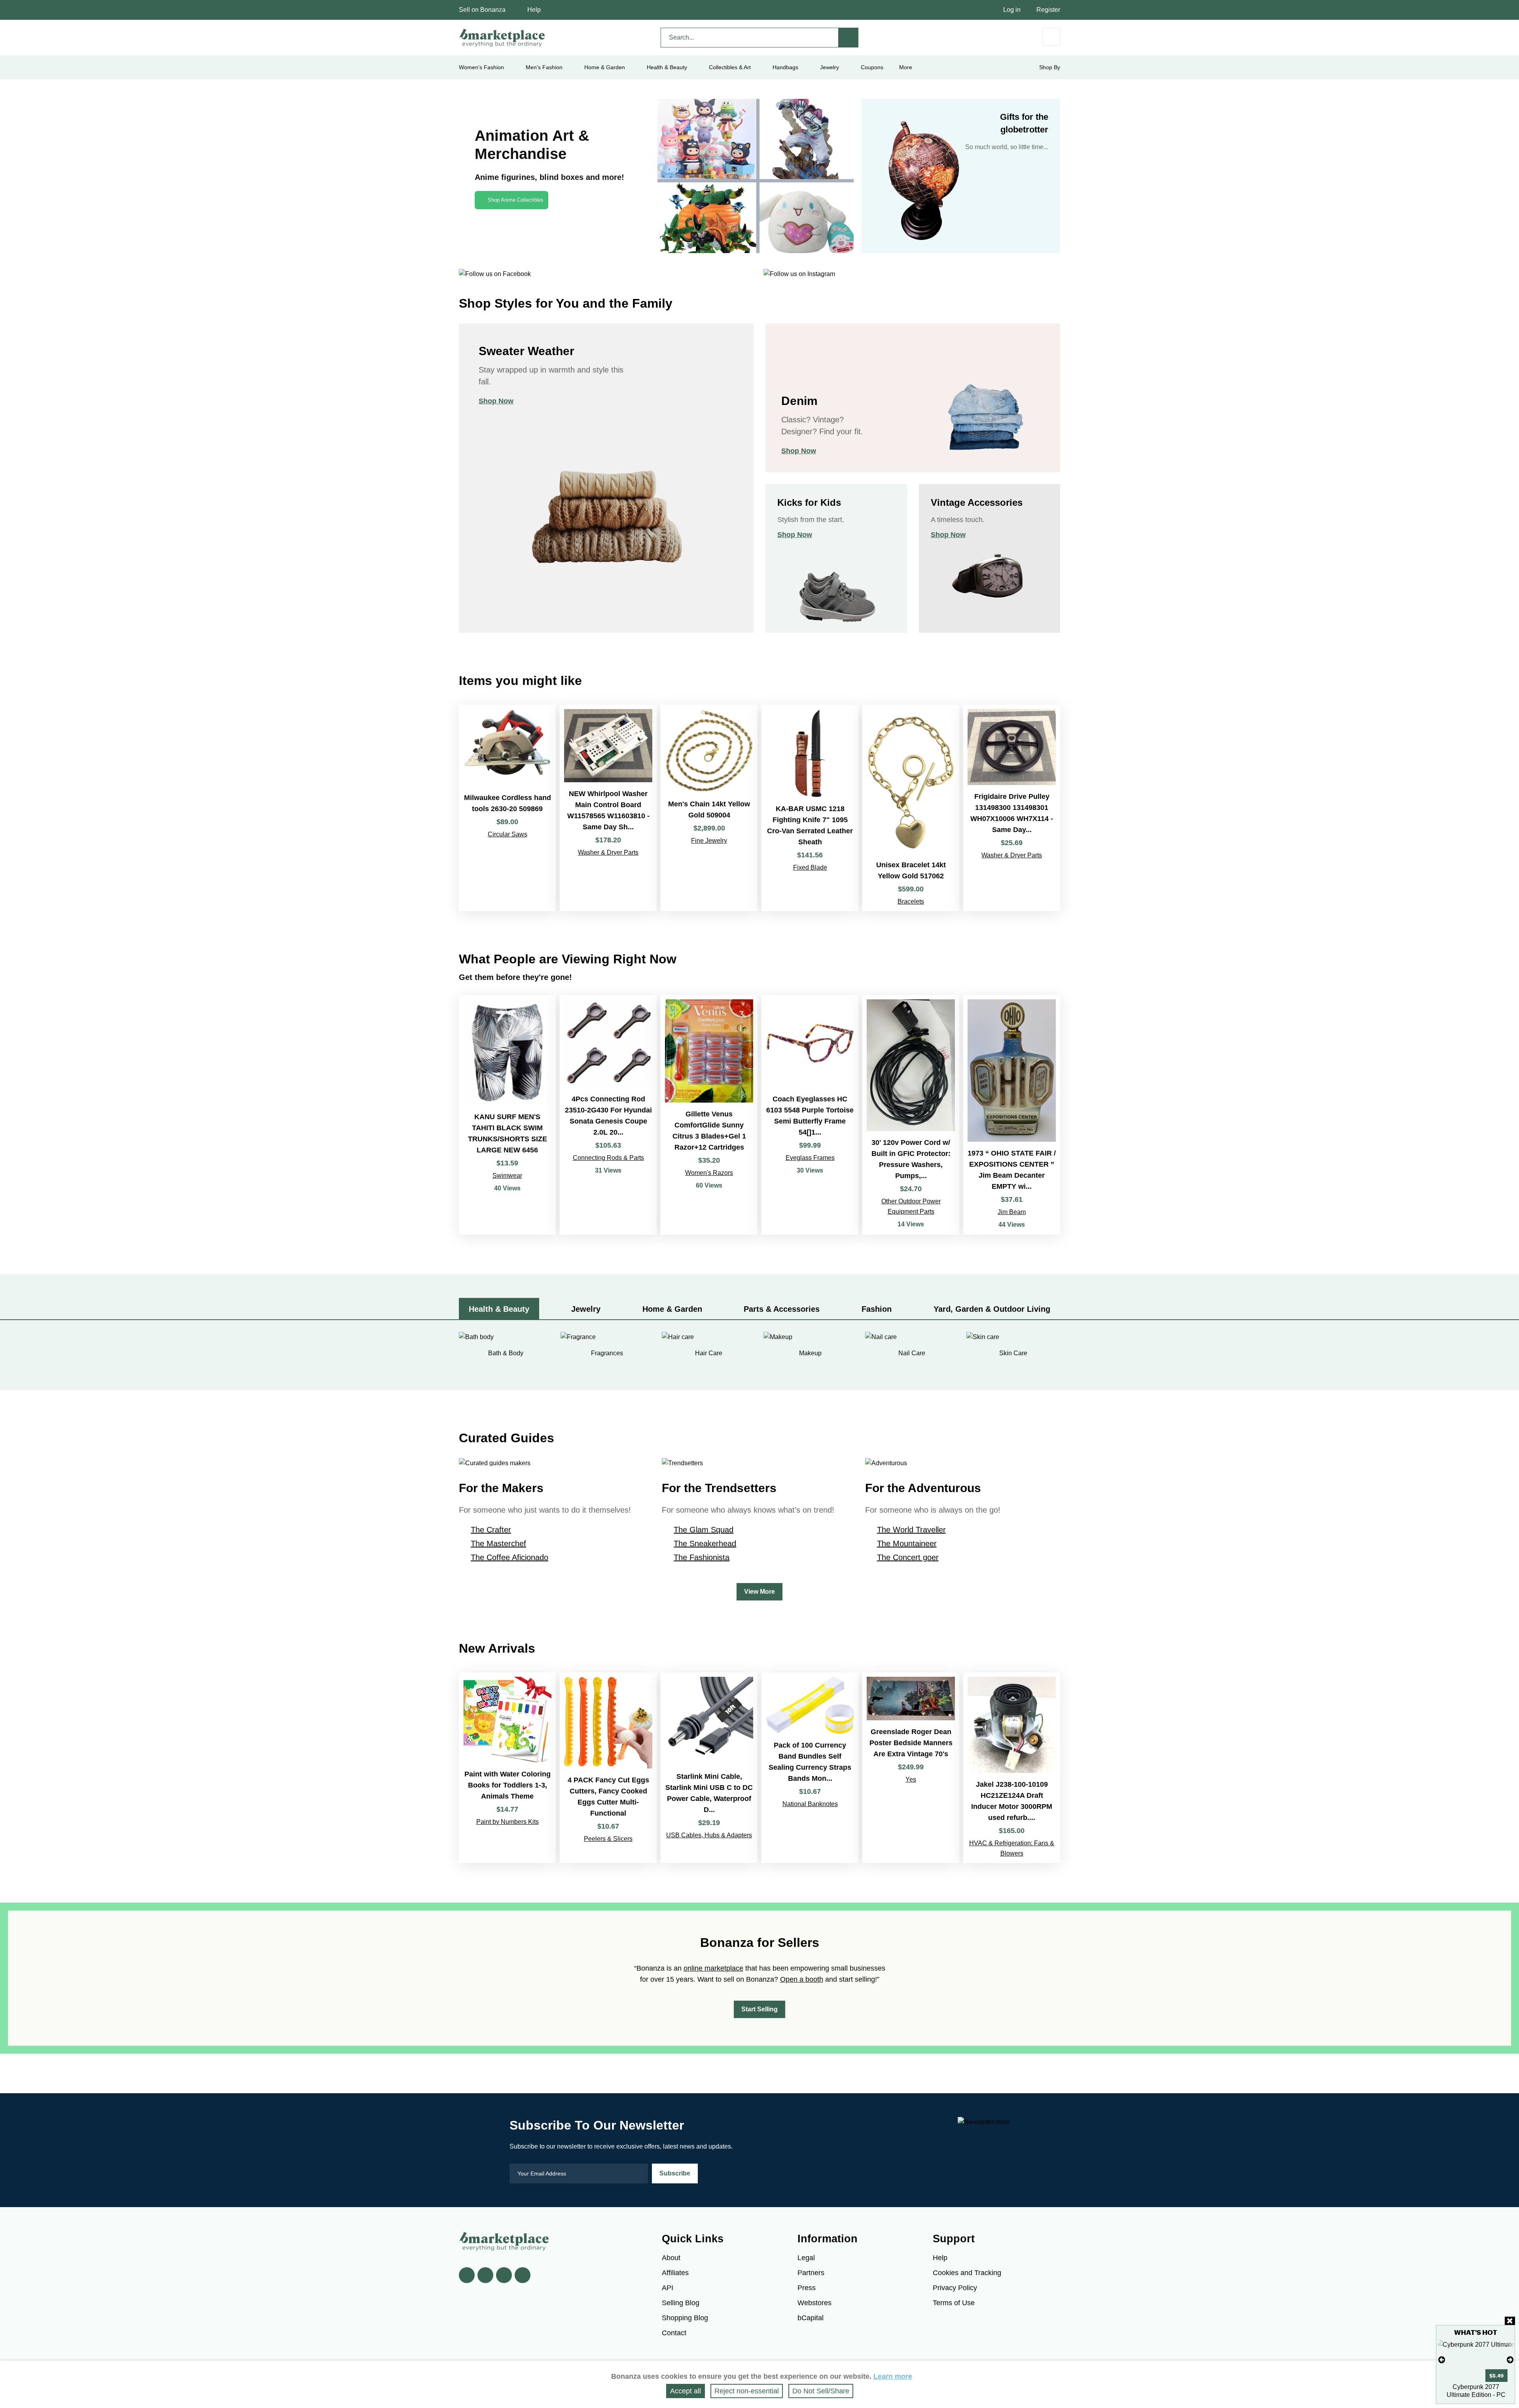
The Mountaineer (907, 1544)
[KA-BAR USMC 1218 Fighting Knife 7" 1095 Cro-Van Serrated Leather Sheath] (810, 808)
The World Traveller (911, 1530)
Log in (1012, 10)
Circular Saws (508, 834)
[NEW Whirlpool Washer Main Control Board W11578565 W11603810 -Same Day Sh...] (608, 808)
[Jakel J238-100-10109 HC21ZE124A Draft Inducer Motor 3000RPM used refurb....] (1012, 1768)
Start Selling (759, 2009)
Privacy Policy (955, 2288)
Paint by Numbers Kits (508, 1822)
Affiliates (675, 2273)
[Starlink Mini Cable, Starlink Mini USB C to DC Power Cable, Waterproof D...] (709, 1768)
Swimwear (507, 1176)
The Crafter (491, 1530)
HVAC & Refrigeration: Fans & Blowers (1012, 1848)
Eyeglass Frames (810, 1158)
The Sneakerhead (705, 1544)
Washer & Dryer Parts (608, 852)
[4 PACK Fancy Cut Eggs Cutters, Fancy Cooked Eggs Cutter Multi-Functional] (608, 1768)
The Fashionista (702, 1557)
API (668, 2288)
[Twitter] (485, 2275)
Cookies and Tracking (967, 2273)
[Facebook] (467, 2275)
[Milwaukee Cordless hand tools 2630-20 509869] (507, 808)
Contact (674, 2333)
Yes (911, 1779)
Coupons (872, 67)
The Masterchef (498, 1544)
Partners (811, 2273)
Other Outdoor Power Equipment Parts (911, 1206)
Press (807, 2288)
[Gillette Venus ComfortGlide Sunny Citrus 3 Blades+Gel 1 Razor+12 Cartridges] (709, 1115)
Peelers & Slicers (608, 1839)
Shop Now (496, 401)
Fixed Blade (810, 867)
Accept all (686, 2391)
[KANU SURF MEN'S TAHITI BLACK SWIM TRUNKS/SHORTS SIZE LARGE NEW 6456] (507, 1115)
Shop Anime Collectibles (516, 200)
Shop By (1050, 67)
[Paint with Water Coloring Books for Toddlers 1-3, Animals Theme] (507, 1768)
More (906, 67)
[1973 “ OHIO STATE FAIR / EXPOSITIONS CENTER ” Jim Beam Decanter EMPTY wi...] (1012, 1115)
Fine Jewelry (709, 841)
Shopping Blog (685, 2318)
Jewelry (830, 67)
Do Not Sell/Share (821, 2391)
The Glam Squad (704, 1530)
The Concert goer (908, 1557)
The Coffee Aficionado (509, 1557)
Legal (806, 2258)
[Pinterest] (504, 2275)
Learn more (893, 2376)
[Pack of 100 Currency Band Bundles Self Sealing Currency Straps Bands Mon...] (810, 1768)
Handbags (785, 67)
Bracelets (911, 901)
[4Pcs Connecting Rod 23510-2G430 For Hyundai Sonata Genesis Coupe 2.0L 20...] (608, 1115)
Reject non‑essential (747, 2391)
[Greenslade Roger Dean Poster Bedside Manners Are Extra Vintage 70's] (911, 1768)
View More (759, 1592)
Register (1048, 10)
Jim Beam (1012, 1212)
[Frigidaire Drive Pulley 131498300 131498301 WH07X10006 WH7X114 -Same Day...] (1012, 808)
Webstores (814, 2303)
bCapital (811, 2318)
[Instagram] (523, 2275)
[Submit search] (849, 38)
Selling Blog (681, 2303)
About (671, 2258)
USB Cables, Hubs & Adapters (709, 1835)
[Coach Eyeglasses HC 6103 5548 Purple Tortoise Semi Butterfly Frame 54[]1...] (810, 1115)
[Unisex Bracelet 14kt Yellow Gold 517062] (911, 808)
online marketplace (713, 1968)
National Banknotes (810, 1804)
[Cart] (1051, 37)
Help (534, 10)
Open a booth (802, 1979)
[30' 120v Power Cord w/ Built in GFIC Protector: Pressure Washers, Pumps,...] (911, 1115)
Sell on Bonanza (482, 10)
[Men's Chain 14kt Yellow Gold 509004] (709, 808)
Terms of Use (954, 2303)
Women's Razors (709, 1173)
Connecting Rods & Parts (608, 1158)
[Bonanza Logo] (502, 38)
